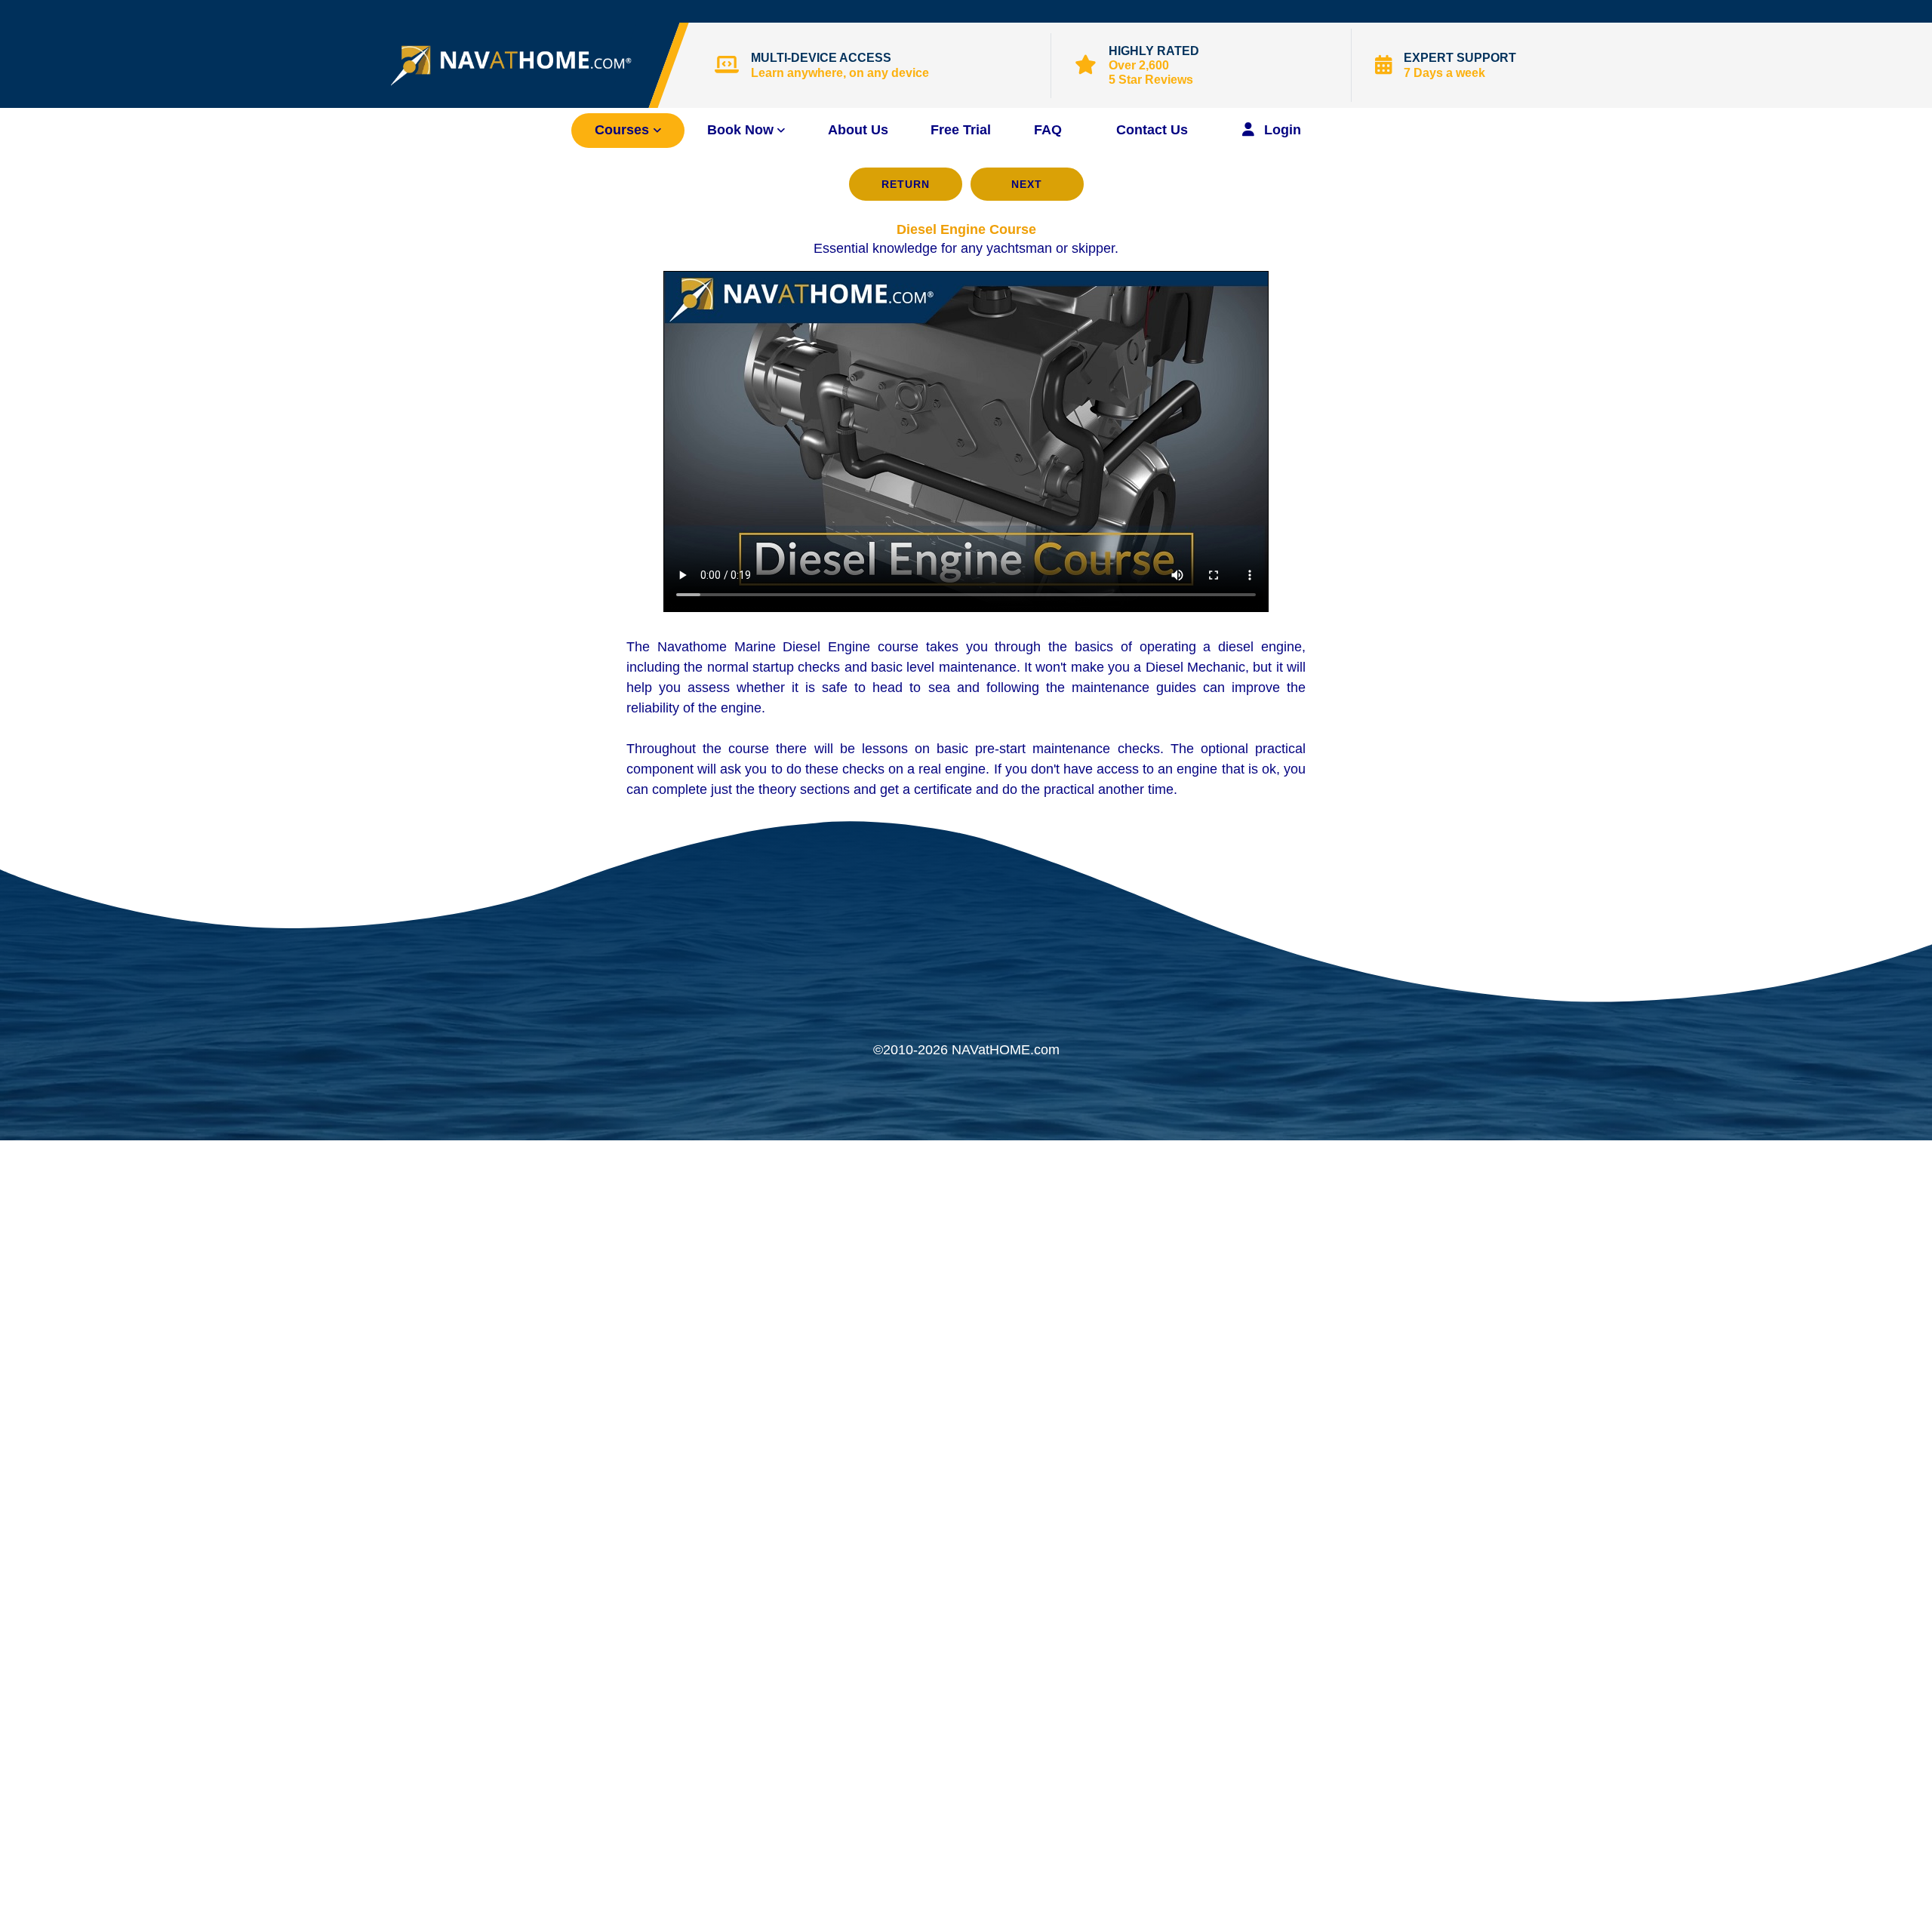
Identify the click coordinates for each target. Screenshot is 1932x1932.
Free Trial (961, 130)
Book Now (740, 130)
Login (1281, 130)
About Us (858, 130)
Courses (624, 130)
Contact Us (1152, 130)
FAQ (1048, 130)
